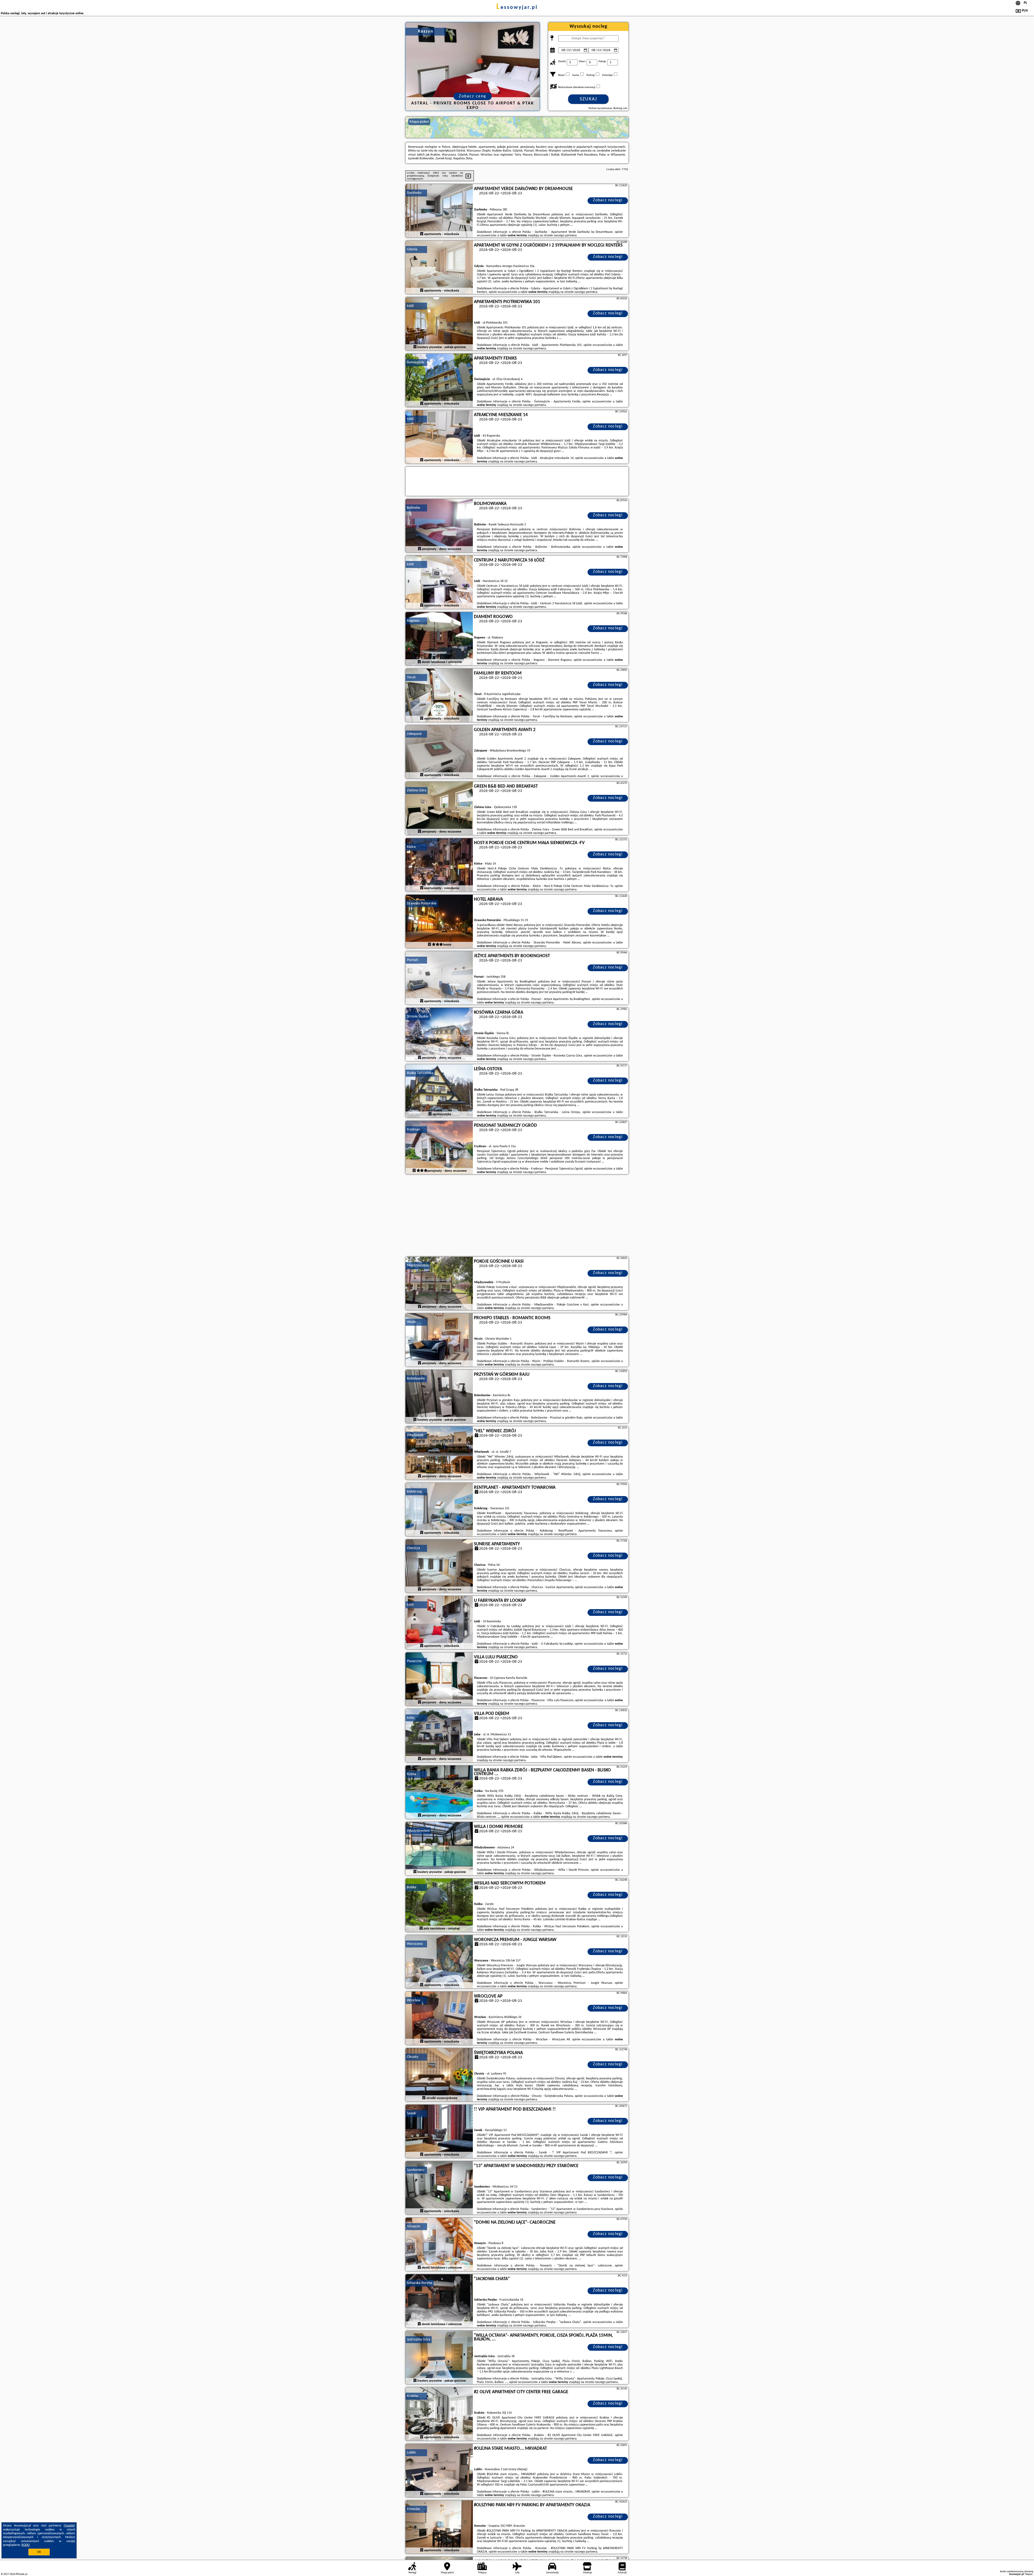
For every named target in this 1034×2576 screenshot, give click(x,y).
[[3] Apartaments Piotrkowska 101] (439, 324)
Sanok (411, 2113)
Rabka (412, 1774)
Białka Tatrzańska (420, 1073)
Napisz (1029, 2574)
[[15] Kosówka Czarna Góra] (439, 1035)
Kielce (411, 847)
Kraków (413, 2396)
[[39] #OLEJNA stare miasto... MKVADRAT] (439, 2471)
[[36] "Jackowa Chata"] (439, 2301)
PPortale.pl (21, 2574)
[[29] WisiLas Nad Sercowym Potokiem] (439, 1905)
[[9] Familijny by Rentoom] (439, 696)
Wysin (411, 1322)
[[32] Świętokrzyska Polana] (439, 2075)
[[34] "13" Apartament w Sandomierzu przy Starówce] (439, 2188)
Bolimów (413, 508)
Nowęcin (413, 2226)
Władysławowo (418, 1831)
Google (69, 2526)
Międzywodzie (418, 1266)
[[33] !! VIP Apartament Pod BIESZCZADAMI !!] (439, 2132)
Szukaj (588, 99)
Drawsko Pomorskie (422, 903)
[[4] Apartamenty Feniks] (439, 381)
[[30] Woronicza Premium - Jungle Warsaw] (439, 1962)
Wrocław (414, 2000)
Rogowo (413, 621)
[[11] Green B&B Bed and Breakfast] (439, 809)
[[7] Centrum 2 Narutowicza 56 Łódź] (439, 582)
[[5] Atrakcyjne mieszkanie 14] (439, 437)
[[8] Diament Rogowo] (439, 639)
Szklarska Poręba (420, 2283)
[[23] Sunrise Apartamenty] (439, 1566)
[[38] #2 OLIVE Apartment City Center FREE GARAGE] (439, 2414)
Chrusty (413, 2057)
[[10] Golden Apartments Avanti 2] (439, 752)
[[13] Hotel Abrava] (439, 922)
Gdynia (412, 249)
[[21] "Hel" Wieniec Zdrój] (439, 1453)
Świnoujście (415, 362)
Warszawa (415, 1944)
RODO (26, 2545)
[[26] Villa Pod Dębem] (439, 1736)
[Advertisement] (517, 1216)
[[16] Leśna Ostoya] (439, 1091)
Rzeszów (413, 2509)
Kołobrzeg (414, 1492)
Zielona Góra (417, 790)
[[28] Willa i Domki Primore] (439, 1849)
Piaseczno (414, 1661)
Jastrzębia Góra (419, 2340)
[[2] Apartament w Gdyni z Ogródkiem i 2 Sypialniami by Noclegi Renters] (439, 268)
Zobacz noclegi (608, 200)
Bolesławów (416, 1379)
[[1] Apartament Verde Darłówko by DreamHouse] (439, 211)
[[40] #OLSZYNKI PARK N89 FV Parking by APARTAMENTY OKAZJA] (439, 2527)
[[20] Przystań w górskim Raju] (439, 1397)
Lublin (411, 2453)
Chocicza (413, 1548)
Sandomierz (416, 2170)
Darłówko (414, 193)
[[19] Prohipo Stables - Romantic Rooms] (439, 1340)
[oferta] (422, 234)
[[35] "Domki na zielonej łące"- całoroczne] (439, 2245)
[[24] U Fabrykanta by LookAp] (439, 1623)
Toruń (411, 677)
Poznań (412, 960)
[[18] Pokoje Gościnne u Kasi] (439, 1284)
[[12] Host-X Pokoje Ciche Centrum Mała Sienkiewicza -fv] (439, 865)
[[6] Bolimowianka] (439, 526)
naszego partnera (565, 236)
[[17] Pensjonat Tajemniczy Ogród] (439, 1148)
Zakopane (414, 734)
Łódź (410, 306)
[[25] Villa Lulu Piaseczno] (439, 1679)
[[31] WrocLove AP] (439, 2019)
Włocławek (415, 1435)
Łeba (411, 1718)
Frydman (413, 1130)
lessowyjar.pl (517, 8)
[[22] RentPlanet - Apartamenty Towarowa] (439, 1510)
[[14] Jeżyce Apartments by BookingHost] (439, 978)
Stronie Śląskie (418, 1017)
